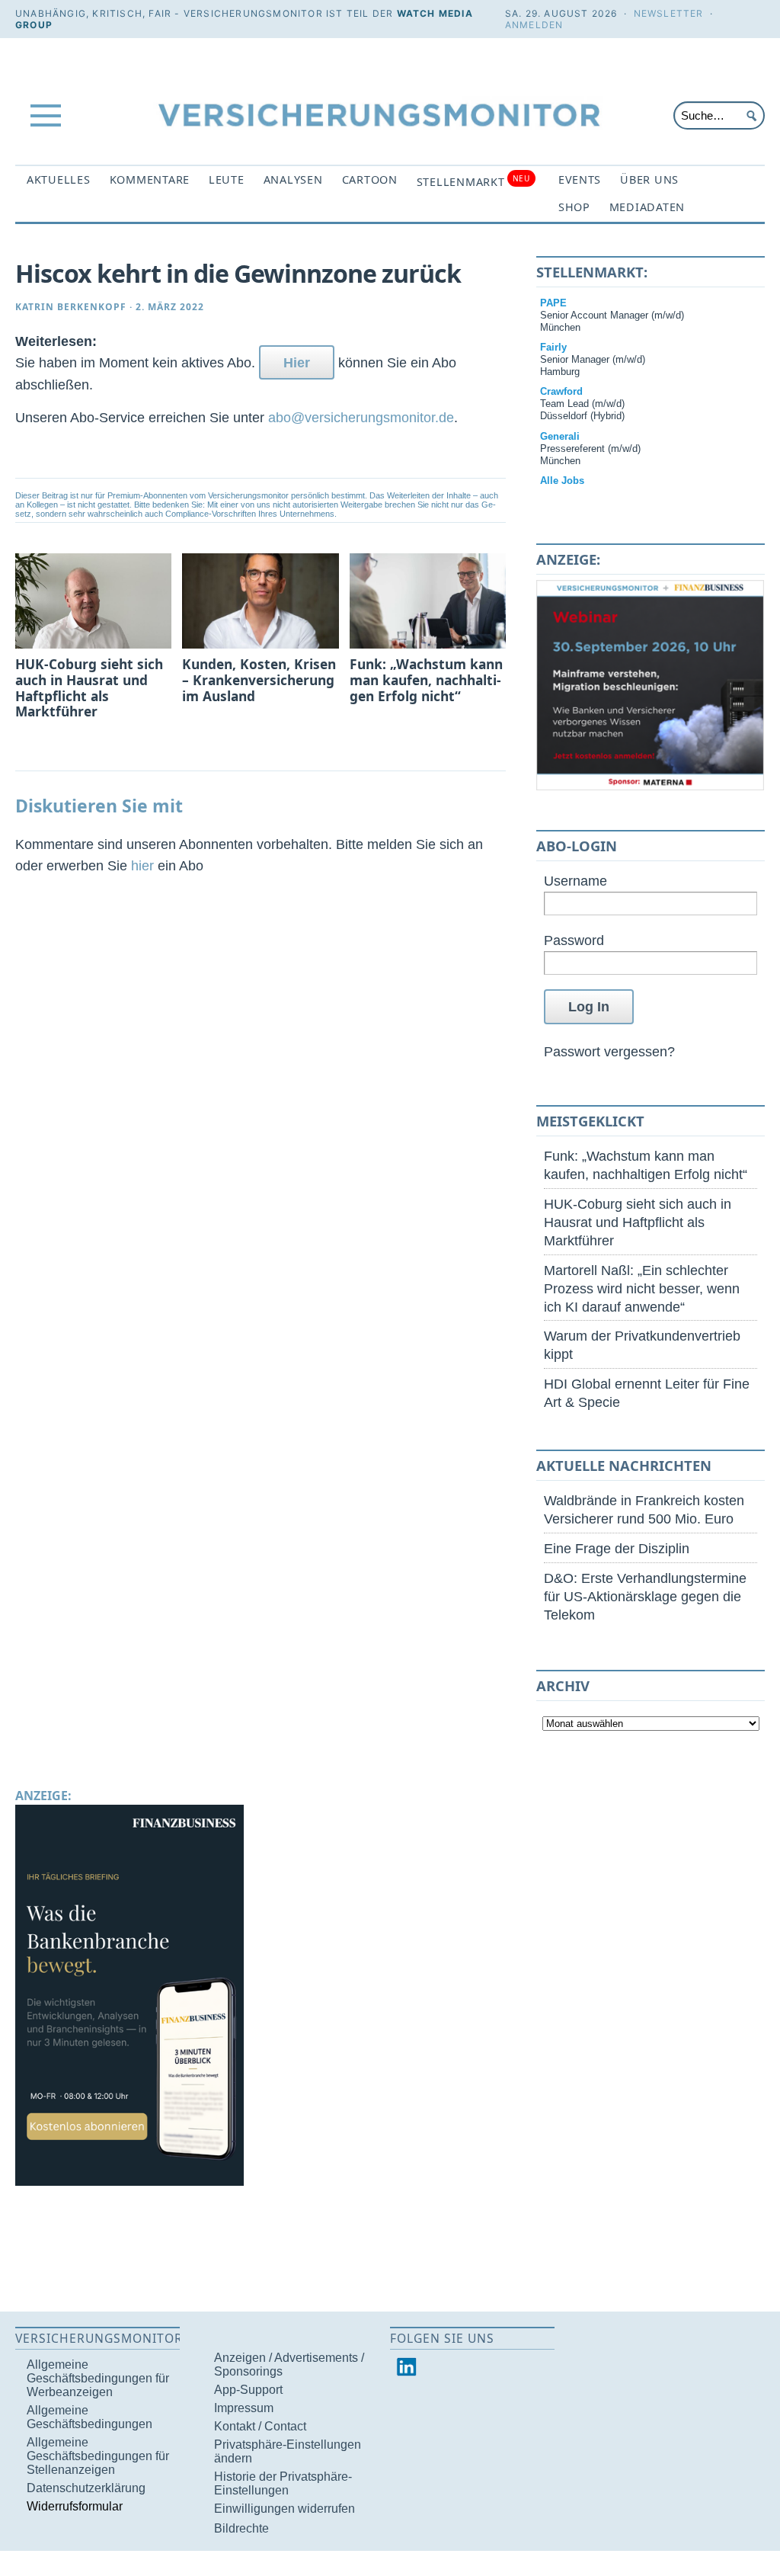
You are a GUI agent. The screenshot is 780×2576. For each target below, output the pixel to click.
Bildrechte (241, 2528)
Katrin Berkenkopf (71, 307)
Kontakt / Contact (260, 2426)
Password (574, 940)
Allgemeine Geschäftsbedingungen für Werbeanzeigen (98, 2378)
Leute (227, 179)
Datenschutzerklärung (86, 2488)
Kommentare (150, 179)
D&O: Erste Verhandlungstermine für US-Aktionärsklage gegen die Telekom (645, 1596)
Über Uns (649, 179)
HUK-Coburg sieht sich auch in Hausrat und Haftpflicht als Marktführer (638, 1222)
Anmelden (534, 25)
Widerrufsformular (75, 2506)
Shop (574, 207)
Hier (297, 362)
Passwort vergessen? (609, 1051)
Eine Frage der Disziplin (617, 1548)
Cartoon (370, 179)
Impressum (244, 2408)
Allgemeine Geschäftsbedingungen (90, 2417)
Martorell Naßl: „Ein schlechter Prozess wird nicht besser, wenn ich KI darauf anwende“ (642, 1288)
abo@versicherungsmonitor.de (361, 417)
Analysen (293, 179)
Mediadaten (647, 207)
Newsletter (669, 13)
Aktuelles (59, 179)
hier (142, 865)
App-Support (248, 2390)
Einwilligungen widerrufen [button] (285, 2509)
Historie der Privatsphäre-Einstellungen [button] (283, 2483)
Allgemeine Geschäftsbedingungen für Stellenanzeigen (98, 2456)
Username (575, 881)
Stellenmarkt (473, 181)
